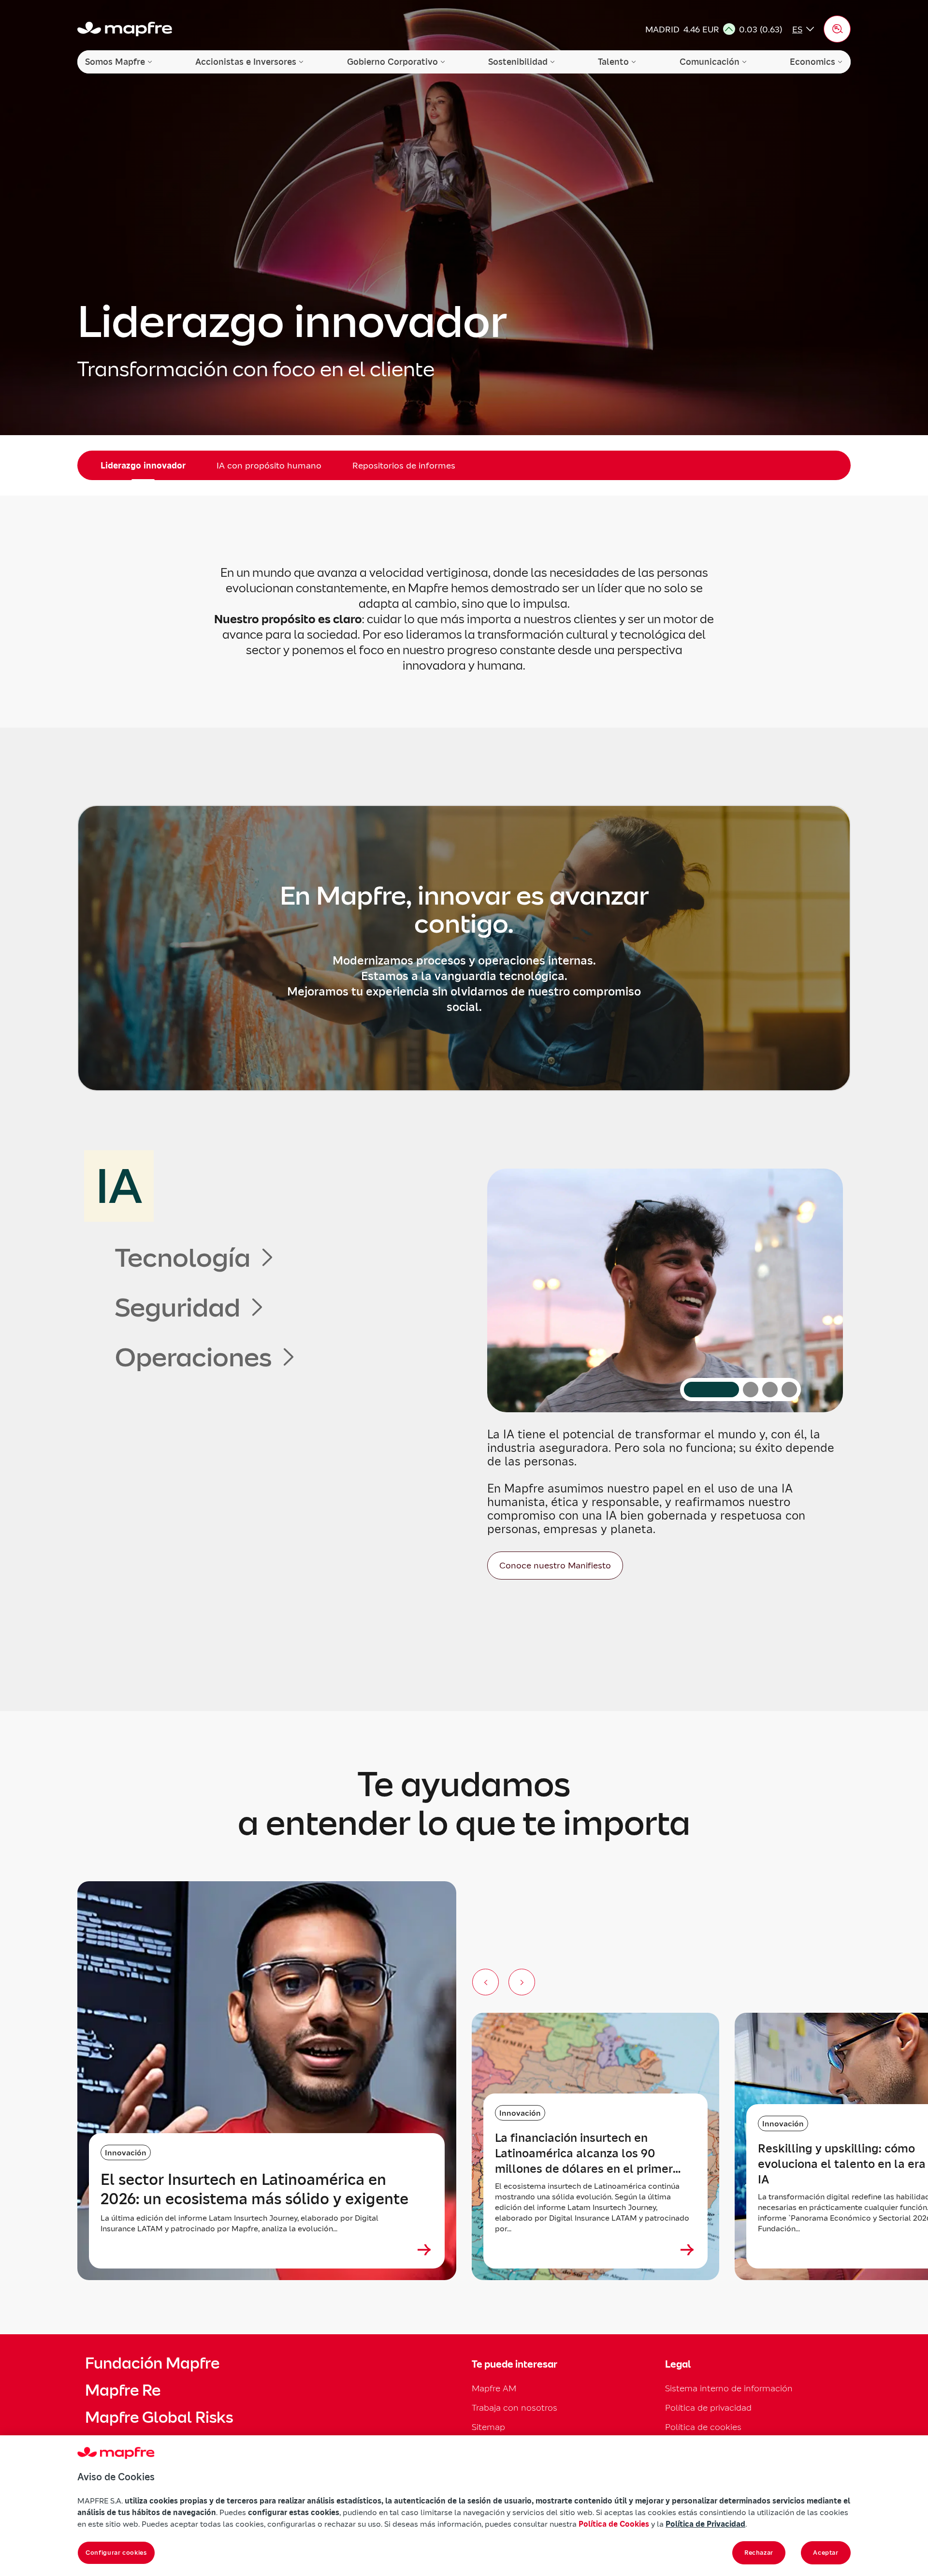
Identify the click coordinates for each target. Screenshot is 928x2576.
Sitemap (488, 2427)
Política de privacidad (708, 2408)
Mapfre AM (494, 2388)
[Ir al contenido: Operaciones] (789, 1390)
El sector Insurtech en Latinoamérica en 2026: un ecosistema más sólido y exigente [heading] (254, 2189)
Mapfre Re (123, 2390)
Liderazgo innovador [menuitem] (143, 465)
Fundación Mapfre (152, 2363)
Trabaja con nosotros (515, 2408)
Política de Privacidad (705, 2524)
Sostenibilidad (518, 62)
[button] (837, 29)
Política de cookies (703, 2427)
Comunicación (710, 62)
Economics (812, 62)
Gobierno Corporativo (392, 62)
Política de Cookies (614, 2524)
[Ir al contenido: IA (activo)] (711, 1390)
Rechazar (759, 2553)
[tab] (196, 1186)
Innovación (126, 2152)
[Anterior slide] (486, 1982)
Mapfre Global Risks (159, 2417)
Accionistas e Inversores (246, 62)
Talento (613, 62)
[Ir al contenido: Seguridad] (770, 1390)
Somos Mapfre (115, 62)
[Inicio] (125, 29)
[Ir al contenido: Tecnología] (751, 1390)
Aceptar (826, 2553)
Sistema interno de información (729, 2388)
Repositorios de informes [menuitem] (404, 465)
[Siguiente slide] (522, 1982)
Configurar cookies (116, 2553)
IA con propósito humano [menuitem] (269, 465)
